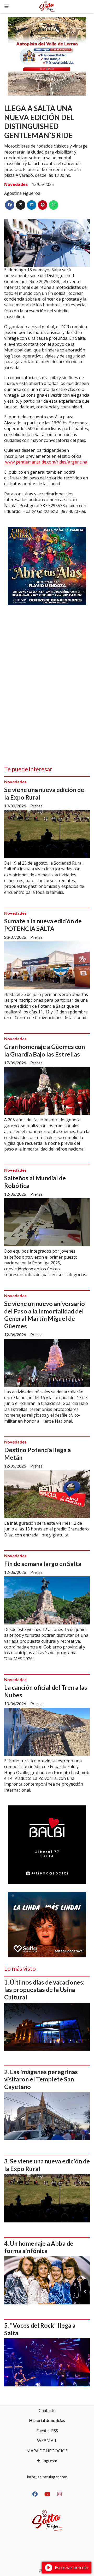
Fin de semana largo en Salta (43, 1564)
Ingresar (50, 2460)
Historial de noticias (47, 2420)
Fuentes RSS (47, 2430)
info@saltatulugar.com (47, 2477)
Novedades (16, 184)
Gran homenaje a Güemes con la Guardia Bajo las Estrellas (45, 1050)
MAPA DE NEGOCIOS (47, 2451)
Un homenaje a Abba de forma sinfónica (39, 2247)
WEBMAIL (47, 2440)
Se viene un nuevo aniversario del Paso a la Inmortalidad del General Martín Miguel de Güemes (45, 1315)
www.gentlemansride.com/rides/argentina (46, 462)
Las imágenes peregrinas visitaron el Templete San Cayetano (41, 2079)
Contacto (47, 2410)
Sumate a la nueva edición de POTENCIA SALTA (43, 925)
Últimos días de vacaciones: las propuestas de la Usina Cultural (44, 1990)
